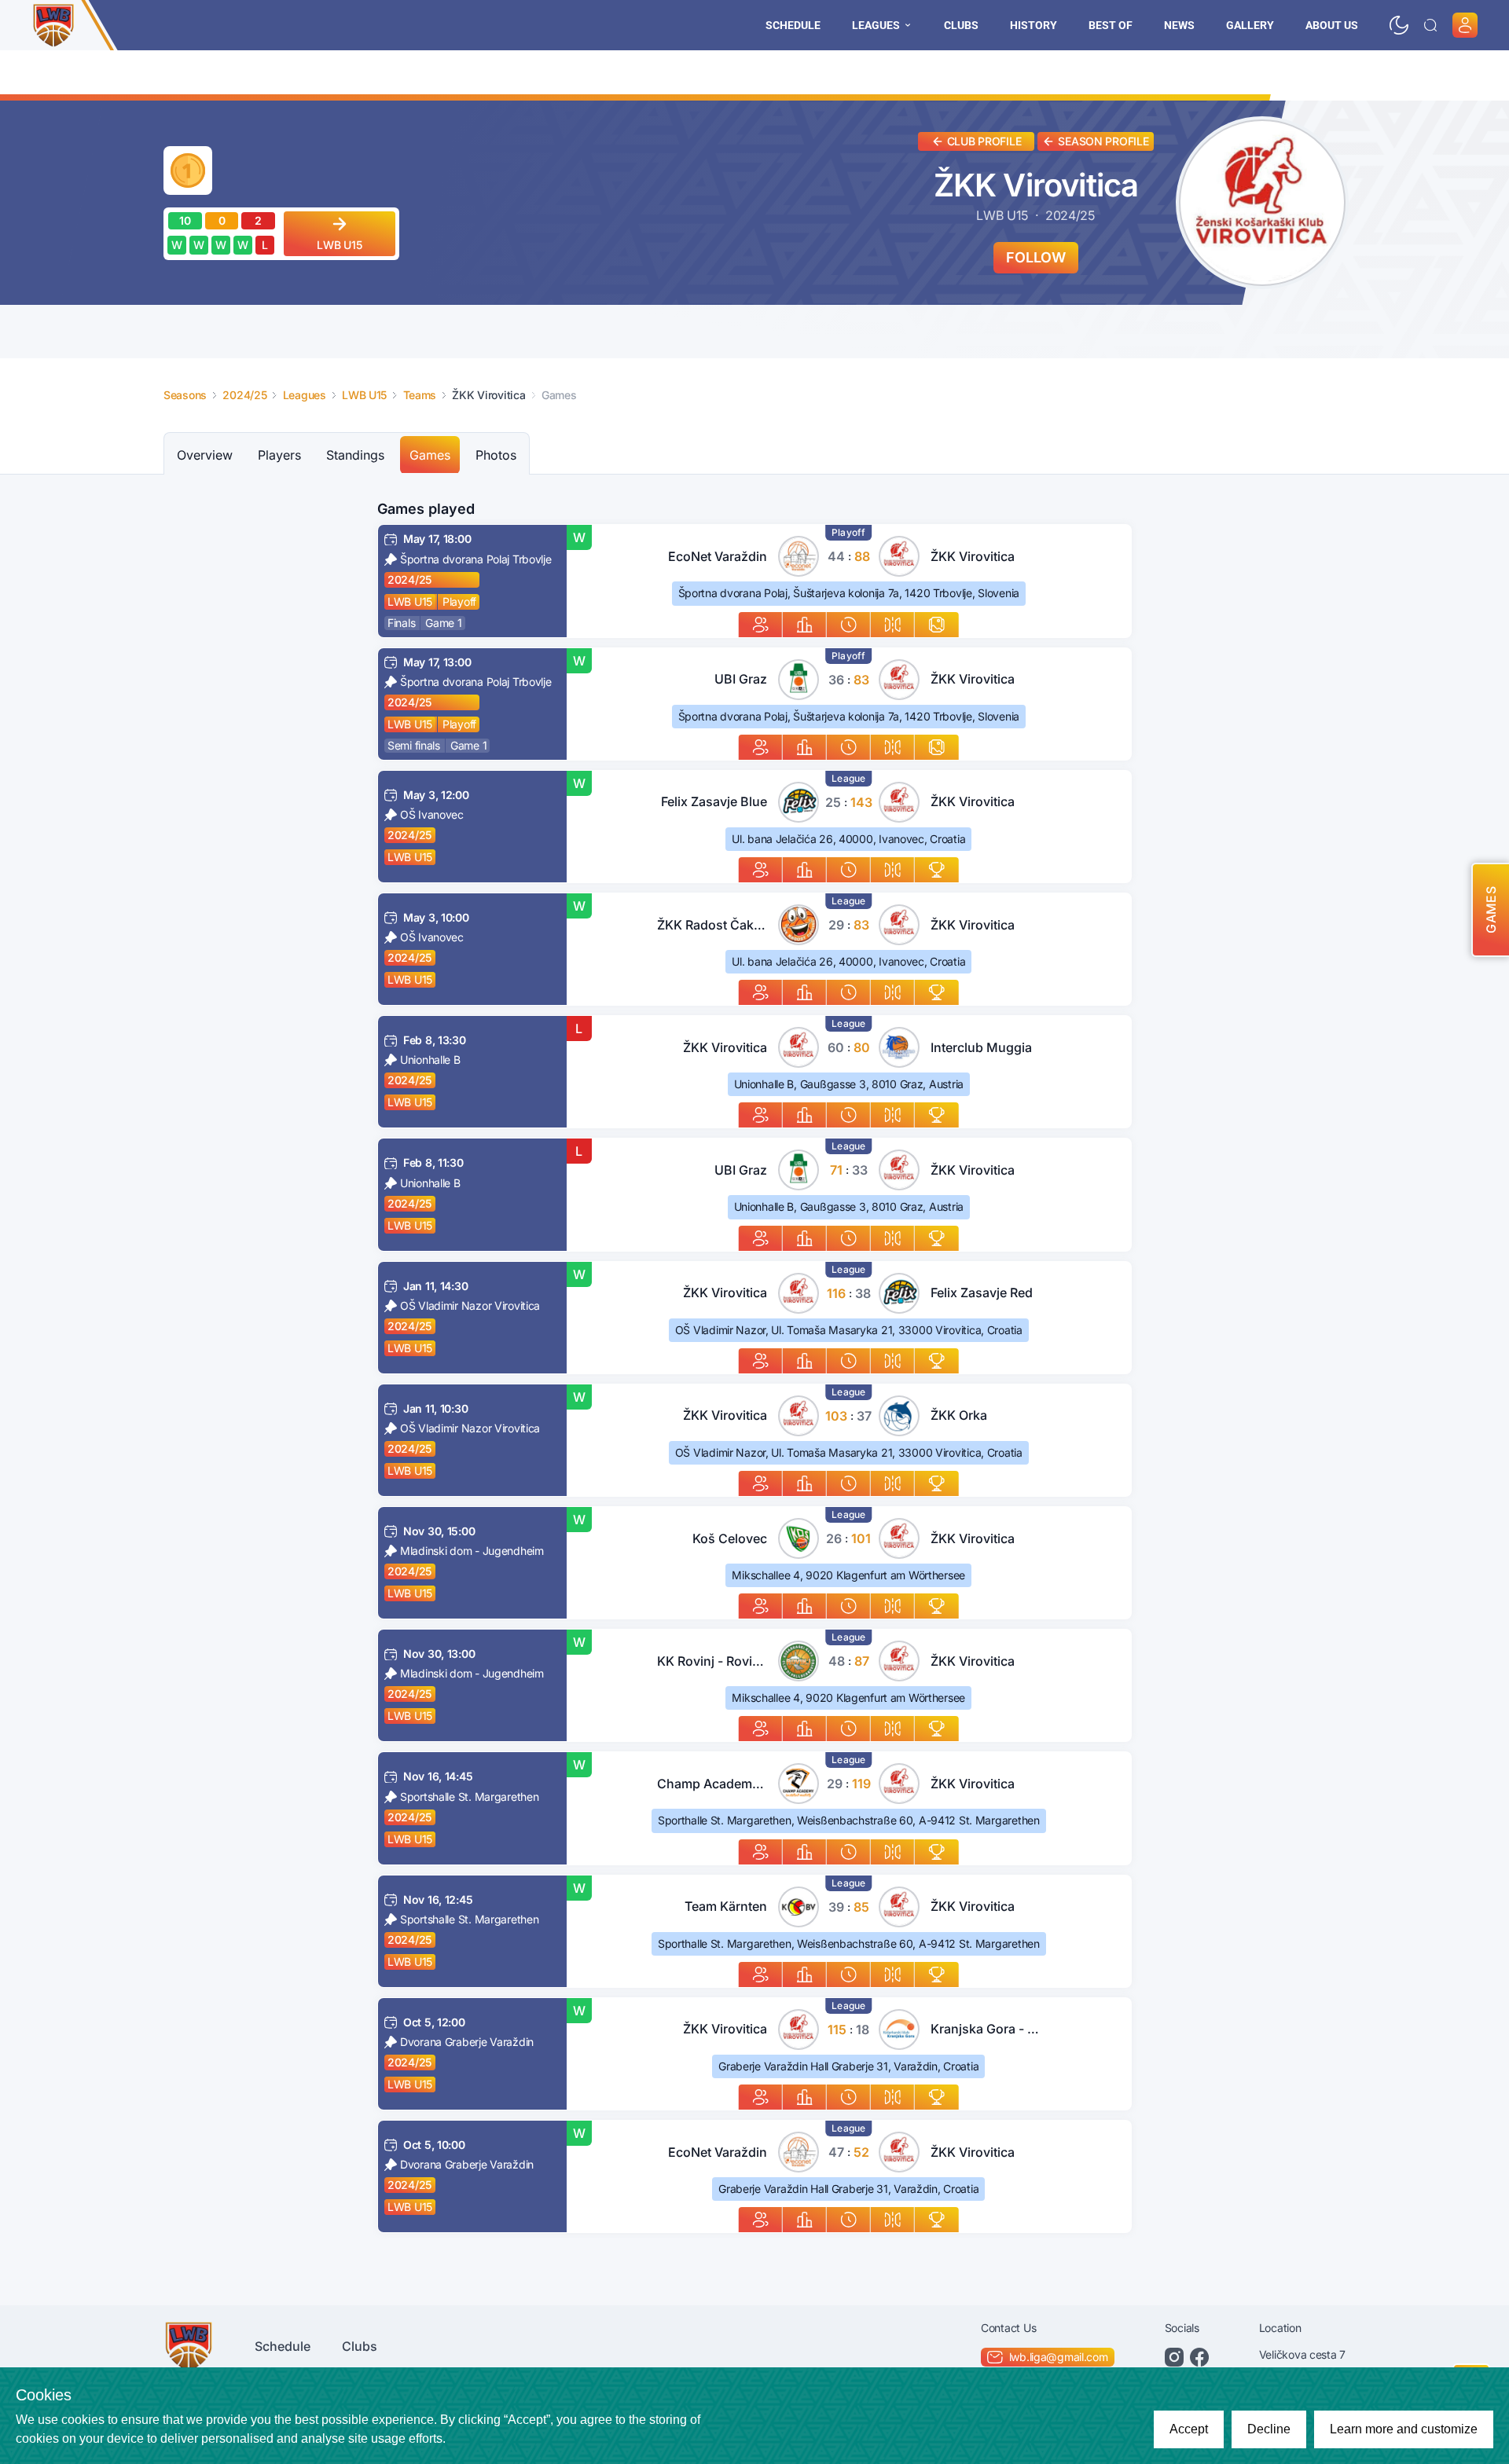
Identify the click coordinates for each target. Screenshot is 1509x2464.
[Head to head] (893, 625)
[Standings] (937, 870)
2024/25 (409, 579)
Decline (1269, 2429)
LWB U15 (410, 601)
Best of (1111, 25)
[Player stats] (761, 625)
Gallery (1250, 25)
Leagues (876, 25)
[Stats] (805, 625)
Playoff (459, 601)
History (1034, 25)
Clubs (961, 25)
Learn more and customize (1404, 2429)
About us (1332, 25)
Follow (1036, 257)
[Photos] (937, 625)
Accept (1189, 2429)
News (1179, 25)
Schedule (793, 25)
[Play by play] (849, 625)
